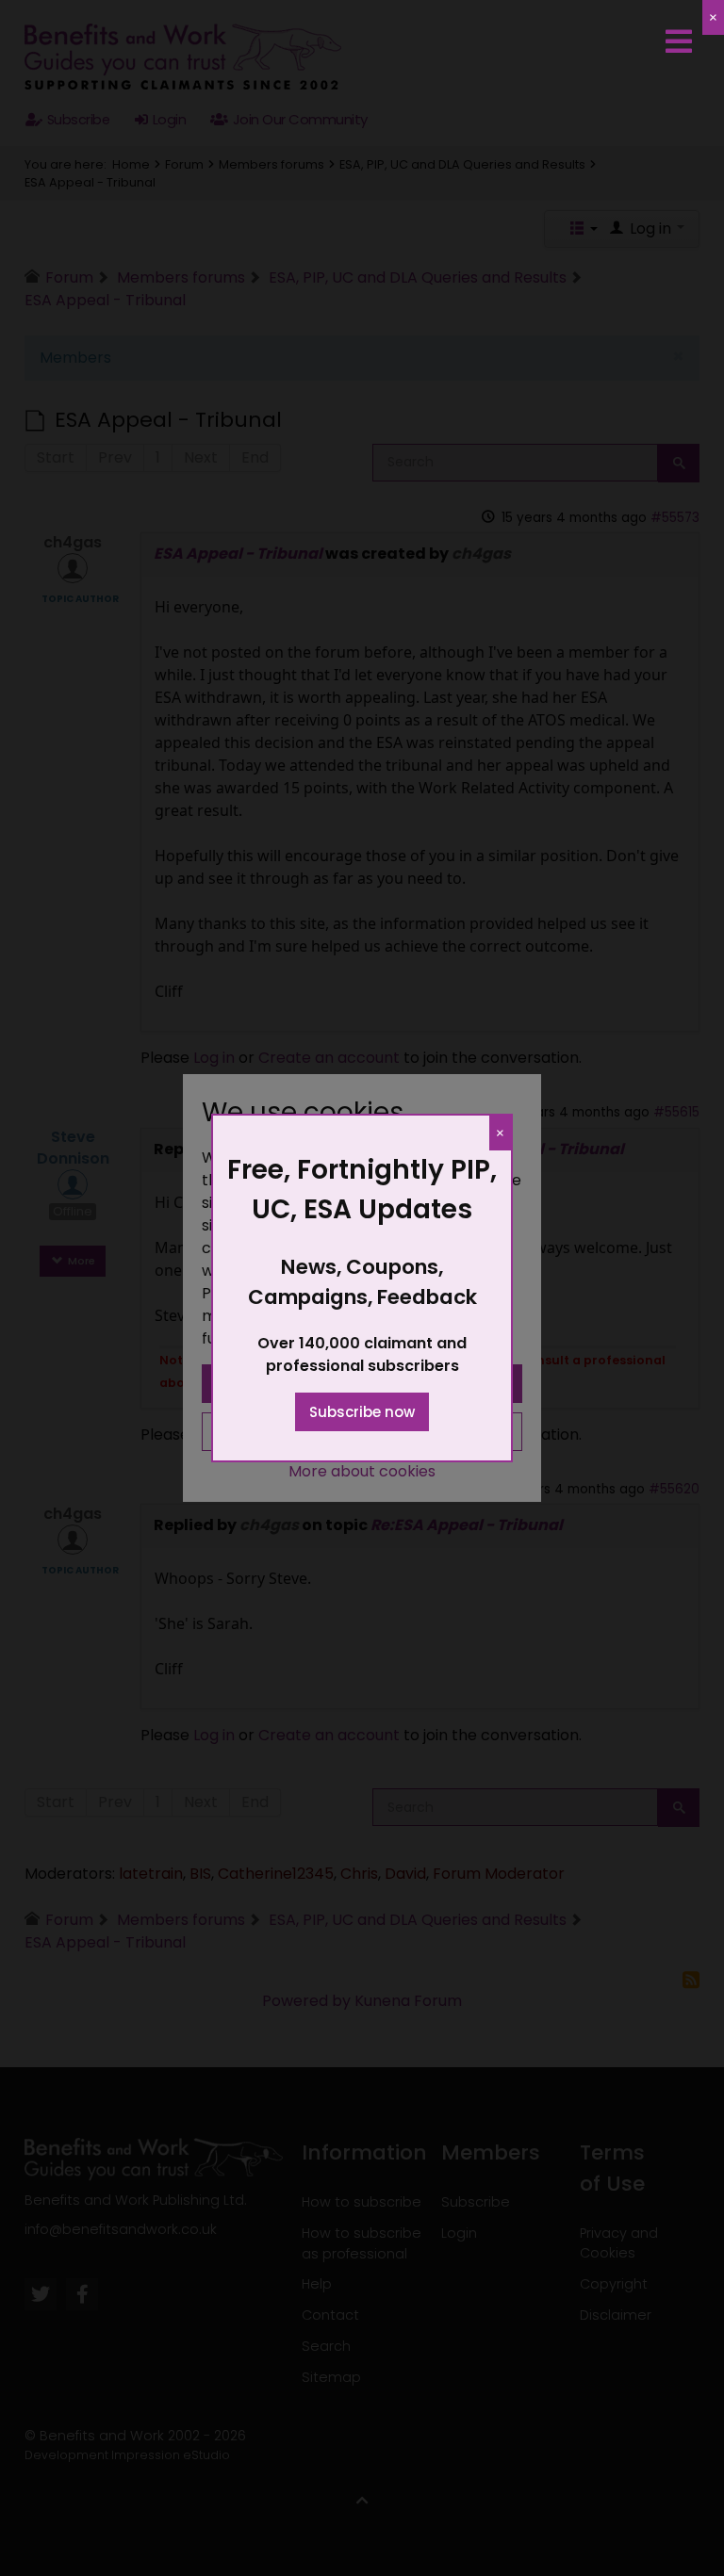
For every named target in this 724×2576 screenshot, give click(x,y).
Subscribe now (362, 1412)
